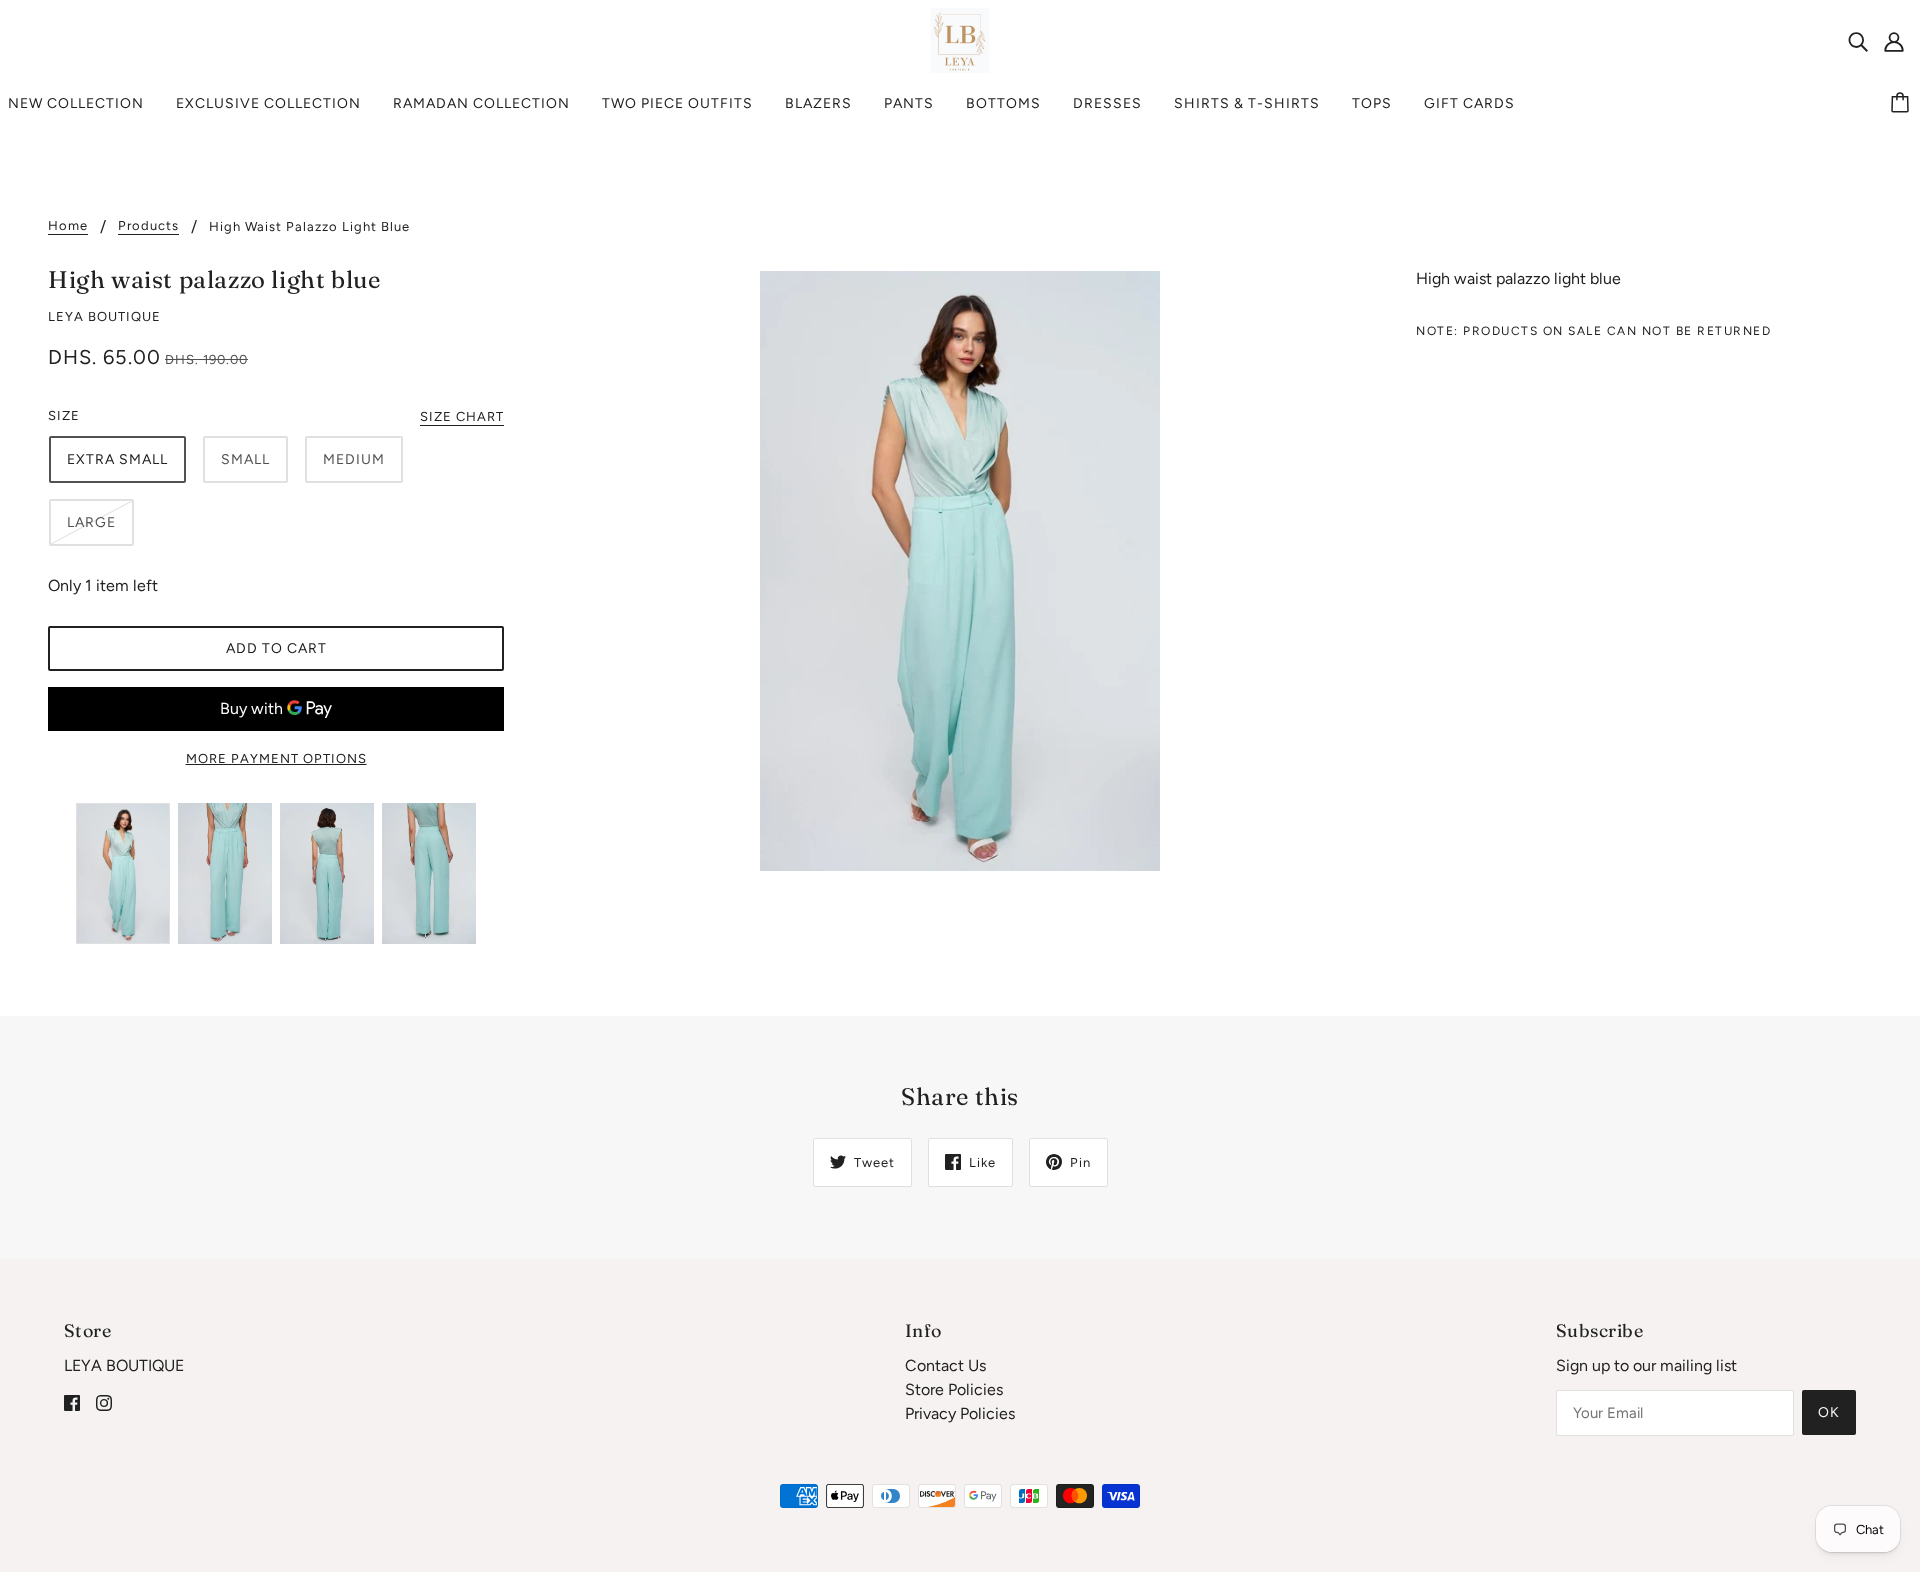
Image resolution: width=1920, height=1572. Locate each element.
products (148, 226)
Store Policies (954, 1389)
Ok (1829, 1412)
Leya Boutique (104, 316)
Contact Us (945, 1365)
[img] (1858, 41)
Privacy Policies (960, 1413)
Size (64, 415)
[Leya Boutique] (960, 39)
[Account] (1894, 41)
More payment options (276, 758)
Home (68, 226)
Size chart (462, 417)
